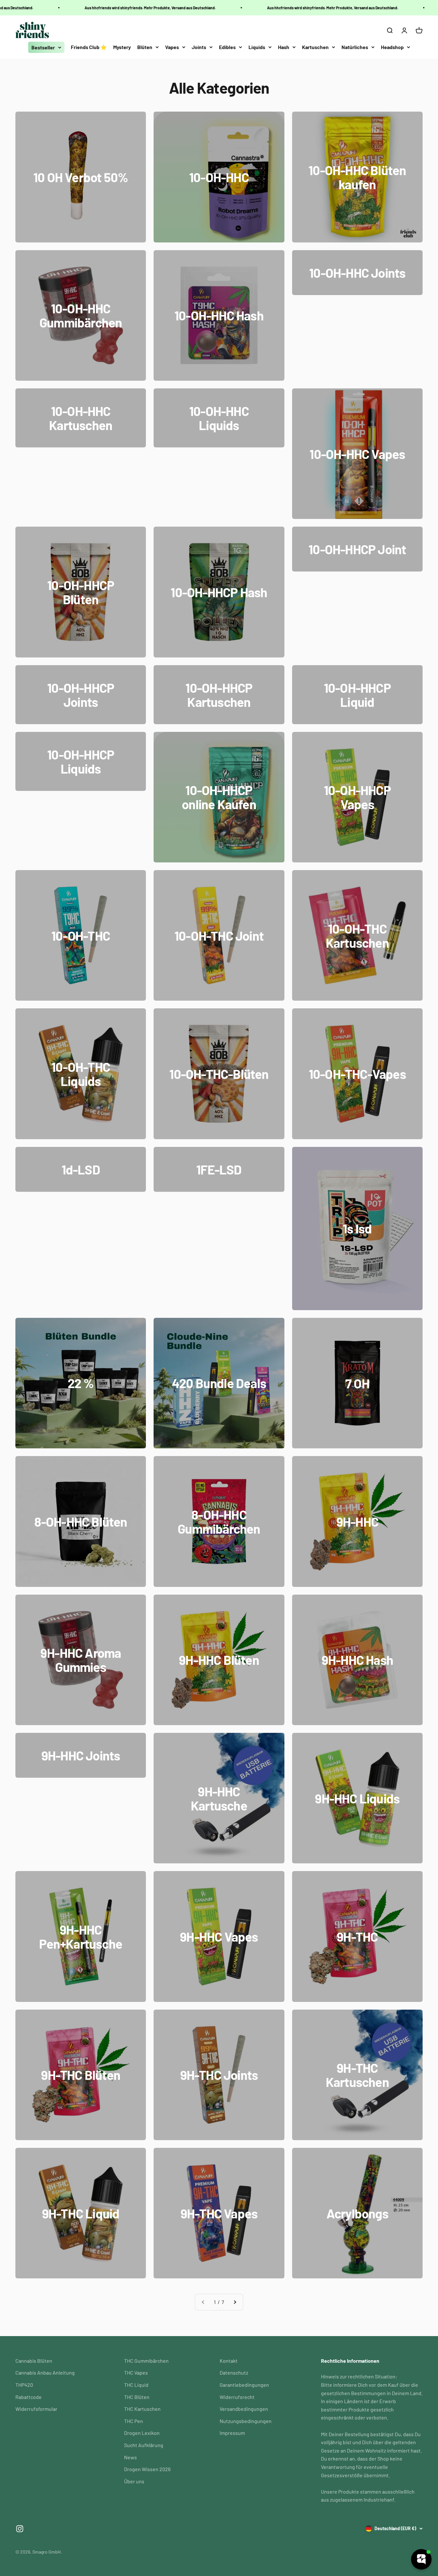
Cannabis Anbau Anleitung (45, 2373)
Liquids (257, 47)
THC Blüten (137, 2397)
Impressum (232, 2433)
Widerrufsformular (36, 2409)
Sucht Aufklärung (144, 2445)
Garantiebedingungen (244, 2385)
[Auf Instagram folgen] (20, 2529)
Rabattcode (29, 2397)
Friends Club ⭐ (89, 47)
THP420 (24, 2385)
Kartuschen (315, 47)
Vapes (172, 47)
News (131, 2457)
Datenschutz (234, 2373)
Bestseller (43, 47)
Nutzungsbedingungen (246, 2421)
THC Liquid (136, 2385)
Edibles (227, 47)
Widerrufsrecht (237, 2397)
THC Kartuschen (142, 2409)
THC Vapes (136, 2373)
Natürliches (355, 47)
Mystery (122, 47)
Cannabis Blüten (34, 2361)
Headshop (392, 47)
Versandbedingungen (244, 2409)
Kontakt (229, 2361)
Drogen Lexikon (142, 2433)
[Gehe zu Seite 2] (235, 2302)
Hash (284, 47)
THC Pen (134, 2421)
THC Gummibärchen (146, 2361)
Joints (199, 47)
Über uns (134, 2481)
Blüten (145, 47)
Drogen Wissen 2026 (147, 2469)
